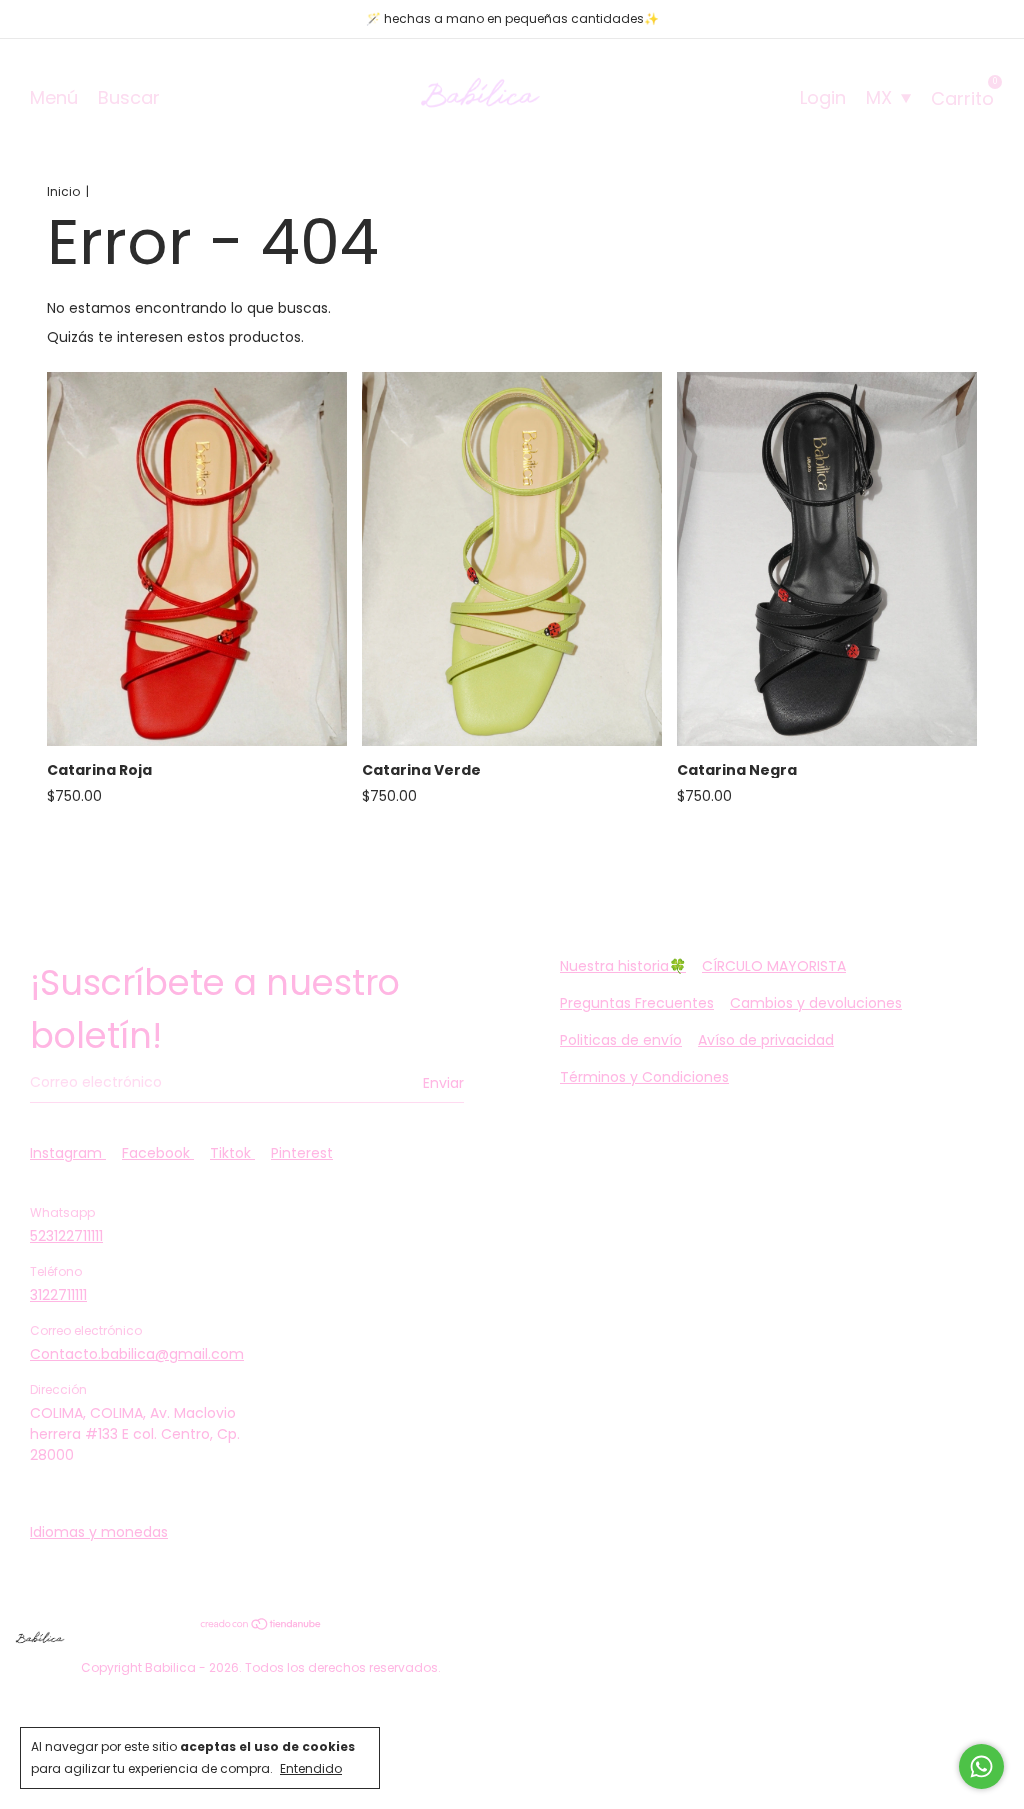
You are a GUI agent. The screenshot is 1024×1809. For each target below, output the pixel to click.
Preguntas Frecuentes (637, 1003)
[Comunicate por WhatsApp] (981, 1766)
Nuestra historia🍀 (623, 966)
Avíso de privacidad (766, 1040)
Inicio (63, 191)
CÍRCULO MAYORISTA (774, 966)
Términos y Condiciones (644, 1077)
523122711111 (66, 1236)
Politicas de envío (621, 1040)
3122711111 (58, 1295)
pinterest (302, 1153)
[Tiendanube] (261, 1625)
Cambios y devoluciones (816, 1003)
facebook (158, 1153)
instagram (68, 1153)
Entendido (311, 1768)
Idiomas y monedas (99, 1532)
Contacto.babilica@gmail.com (137, 1354)
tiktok (232, 1153)
